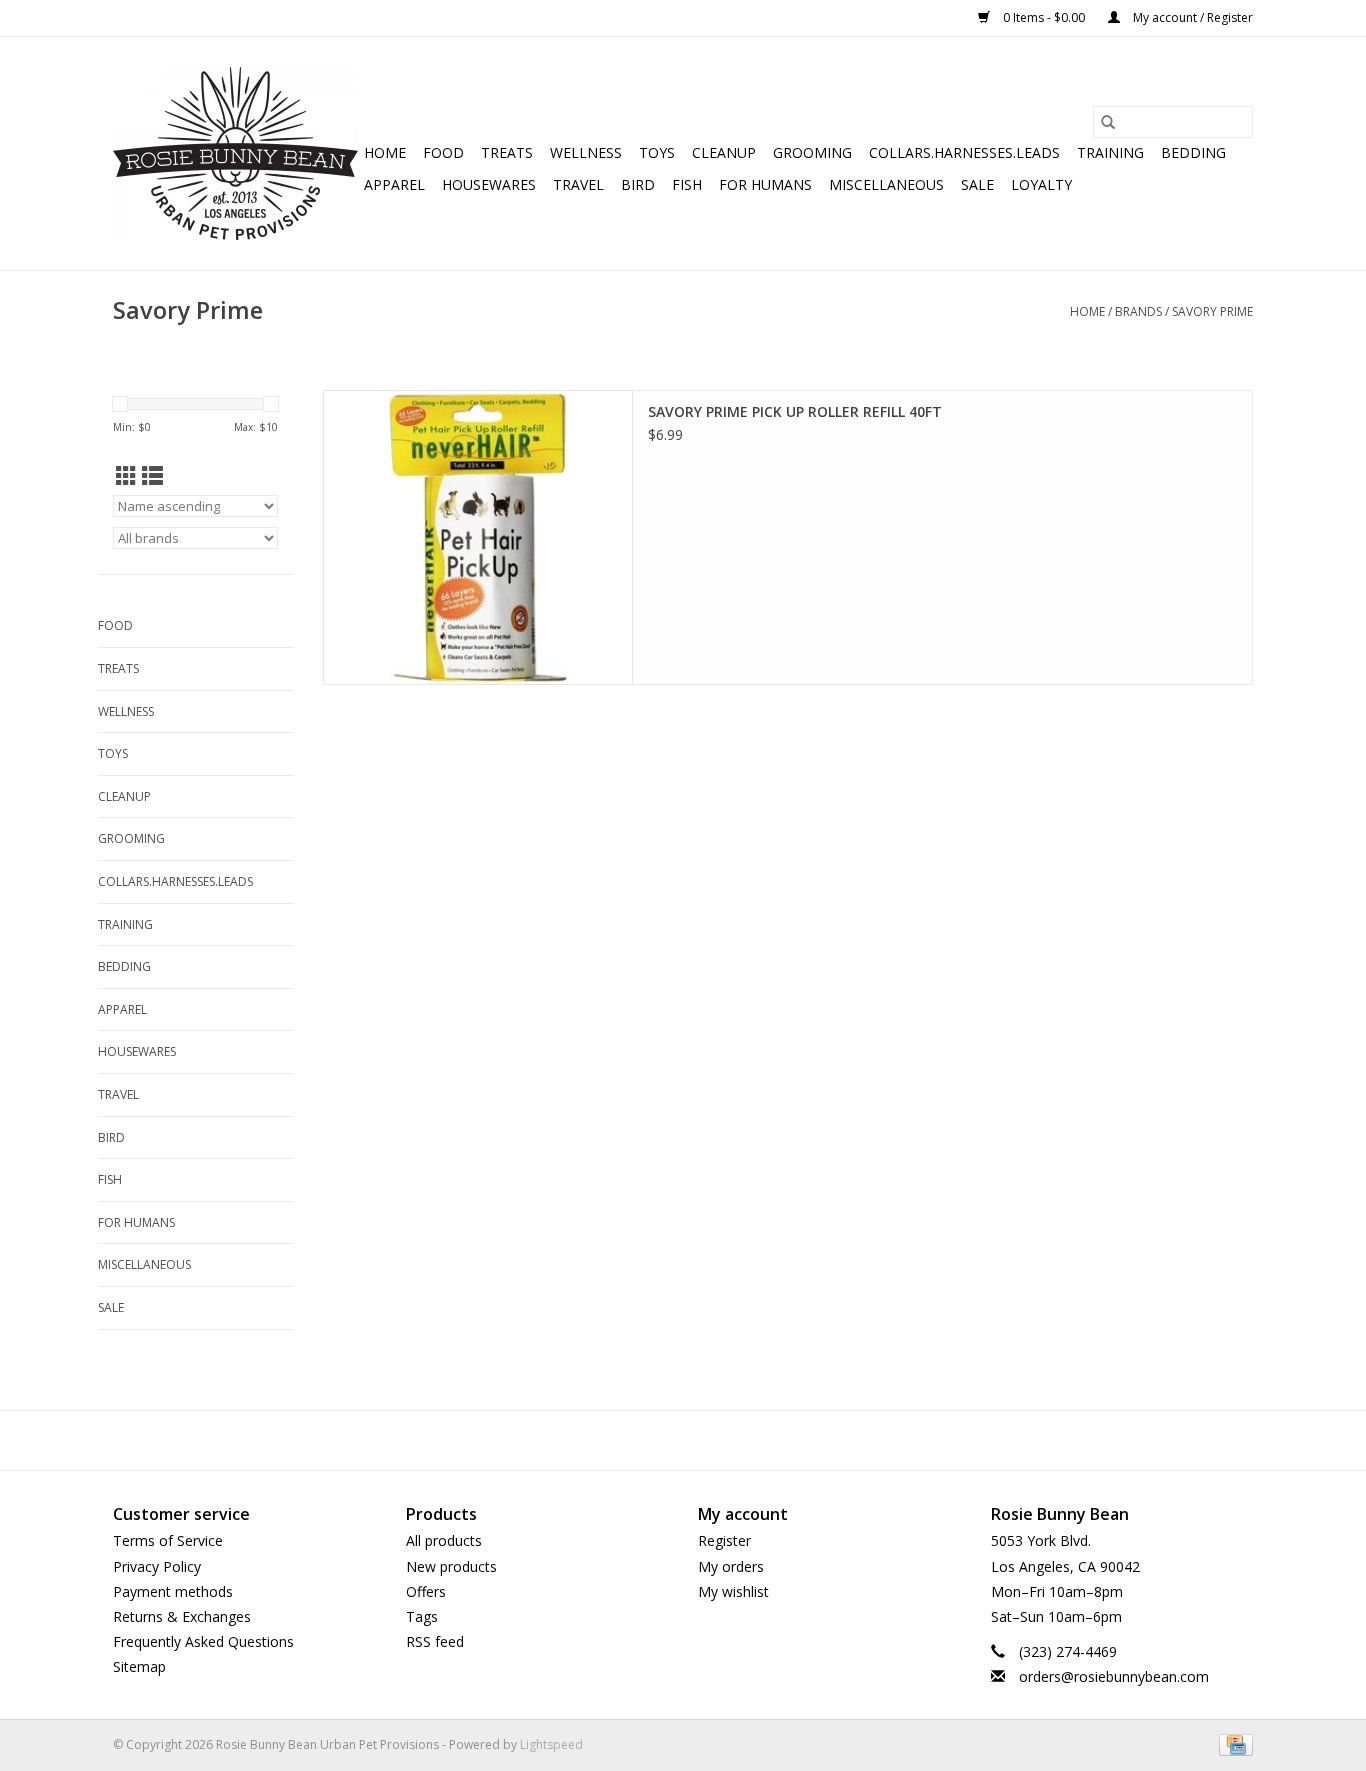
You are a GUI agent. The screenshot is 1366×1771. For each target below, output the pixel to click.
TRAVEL (578, 184)
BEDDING (1193, 152)
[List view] (152, 476)
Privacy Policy (157, 1566)
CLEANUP (724, 152)
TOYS (657, 152)
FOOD (443, 152)
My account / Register (1191, 17)
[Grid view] (126, 476)
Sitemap (139, 1666)
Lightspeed (551, 1744)
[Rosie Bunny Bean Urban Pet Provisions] (235, 153)
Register (724, 1540)
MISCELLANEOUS (886, 184)
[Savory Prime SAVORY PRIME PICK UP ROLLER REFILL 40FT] (478, 537)
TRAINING (1110, 152)
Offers (426, 1591)
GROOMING (812, 152)
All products (444, 1540)
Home (385, 152)
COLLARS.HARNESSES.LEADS (964, 152)
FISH (687, 184)
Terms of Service (168, 1540)
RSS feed (435, 1641)
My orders (731, 1566)
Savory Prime (1212, 311)
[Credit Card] (1232, 1744)
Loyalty (1041, 184)
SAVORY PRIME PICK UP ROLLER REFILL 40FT (795, 411)
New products (451, 1566)
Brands (1138, 311)
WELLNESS (586, 152)
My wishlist (733, 1591)
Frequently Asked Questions (203, 1641)
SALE (977, 184)
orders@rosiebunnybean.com (1114, 1676)
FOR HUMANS (765, 184)
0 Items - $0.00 (1044, 17)
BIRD (638, 184)
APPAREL (394, 184)
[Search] (1108, 122)
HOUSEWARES (489, 184)
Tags (422, 1616)
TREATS (507, 152)
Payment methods (173, 1591)
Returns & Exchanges (182, 1616)
